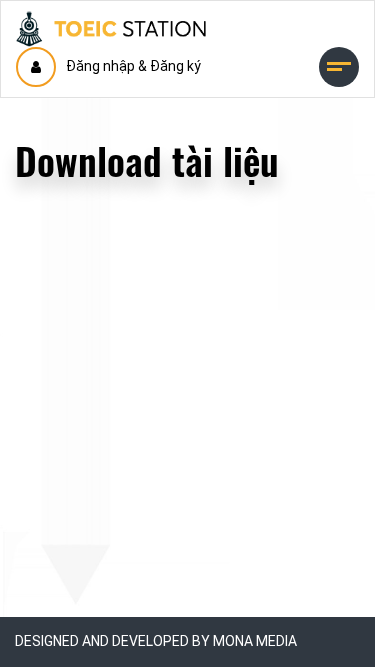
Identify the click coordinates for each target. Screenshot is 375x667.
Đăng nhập (100, 66)
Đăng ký (175, 66)
